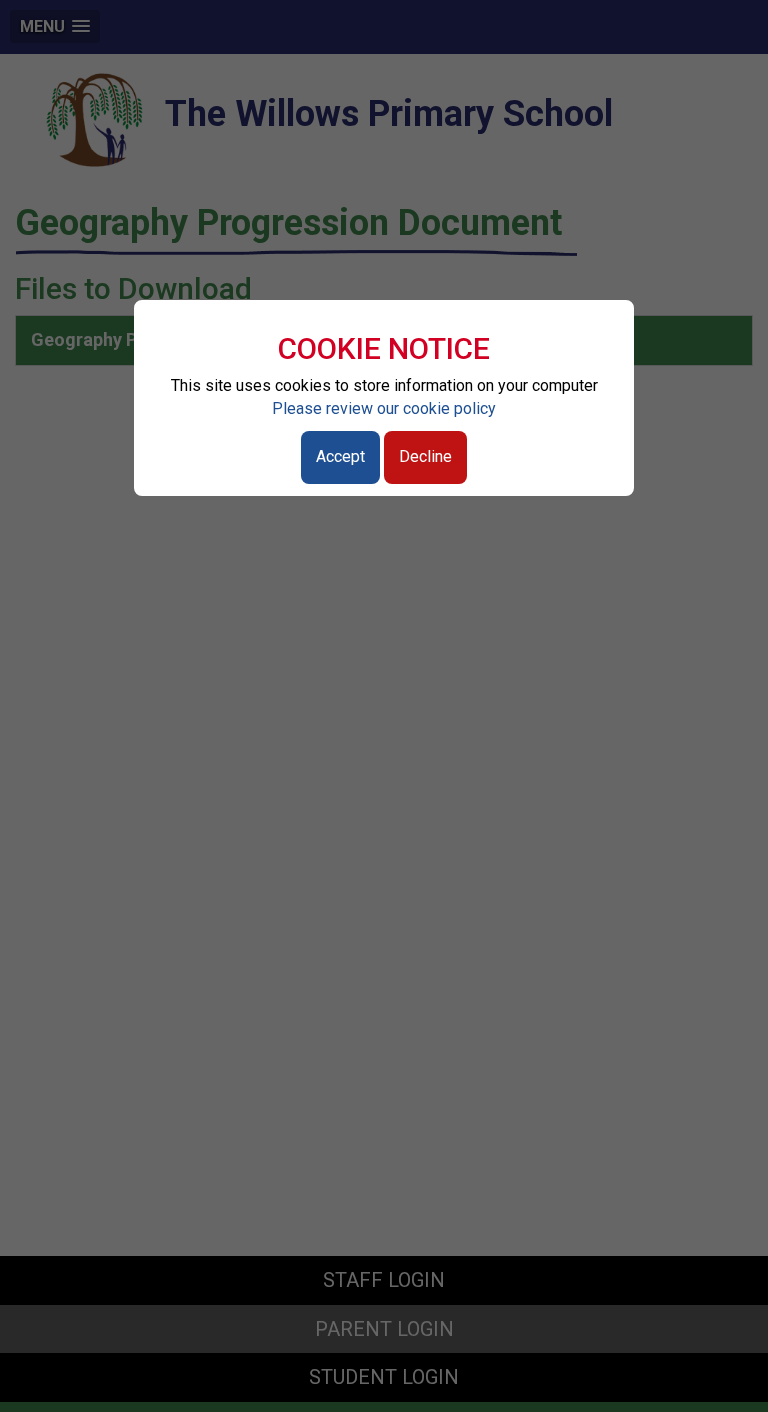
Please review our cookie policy (384, 408)
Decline (425, 456)
